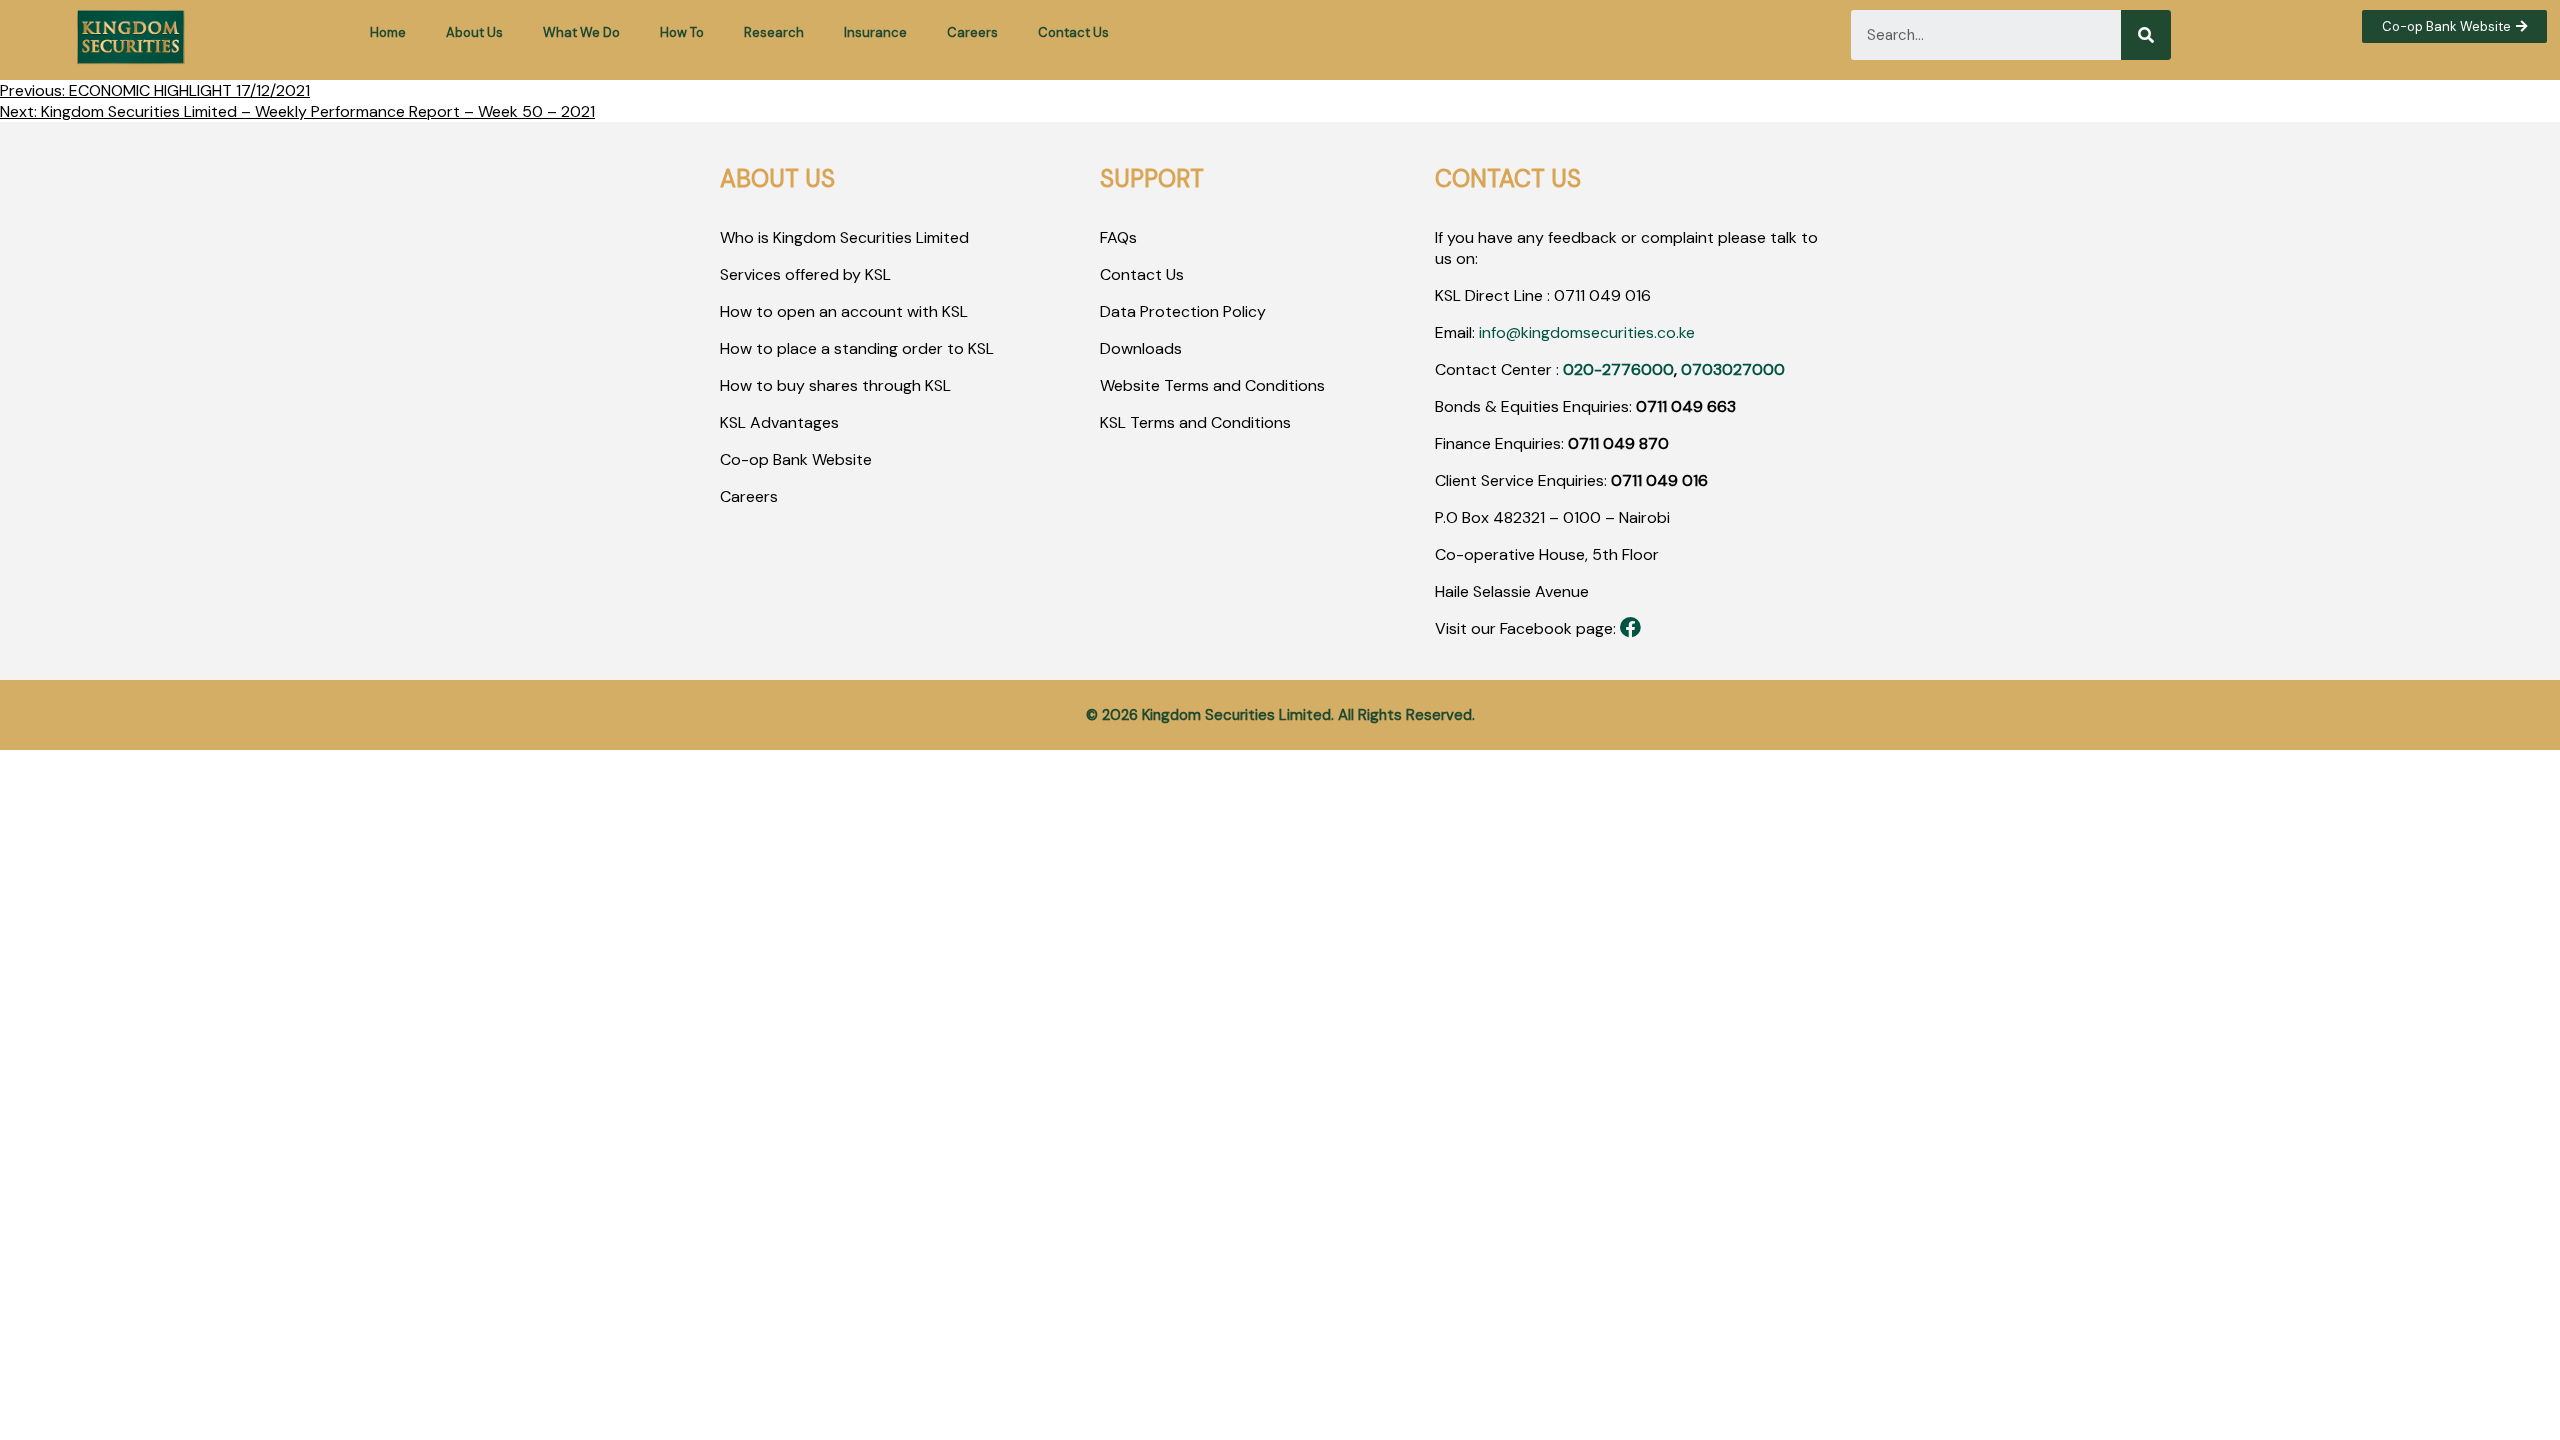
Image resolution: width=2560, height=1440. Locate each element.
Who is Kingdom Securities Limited (844, 237)
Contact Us (1073, 32)
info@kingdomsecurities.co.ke (1587, 332)
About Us (474, 32)
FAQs (1118, 237)
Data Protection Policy (1183, 311)
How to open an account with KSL (844, 311)
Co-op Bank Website (796, 459)
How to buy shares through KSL (835, 385)
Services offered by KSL (805, 274)
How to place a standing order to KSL (857, 348)
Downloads (1141, 348)
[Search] (2146, 35)
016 (1636, 295)
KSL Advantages (779, 422)
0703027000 (1733, 369)
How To (682, 32)
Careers (972, 32)
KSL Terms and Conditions (1195, 422)
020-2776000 (1618, 369)
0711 (1569, 295)
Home (388, 32)
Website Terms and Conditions (1212, 385)
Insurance (875, 32)
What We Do (581, 32)
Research (774, 32)
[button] (2454, 26)
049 (1603, 295)
